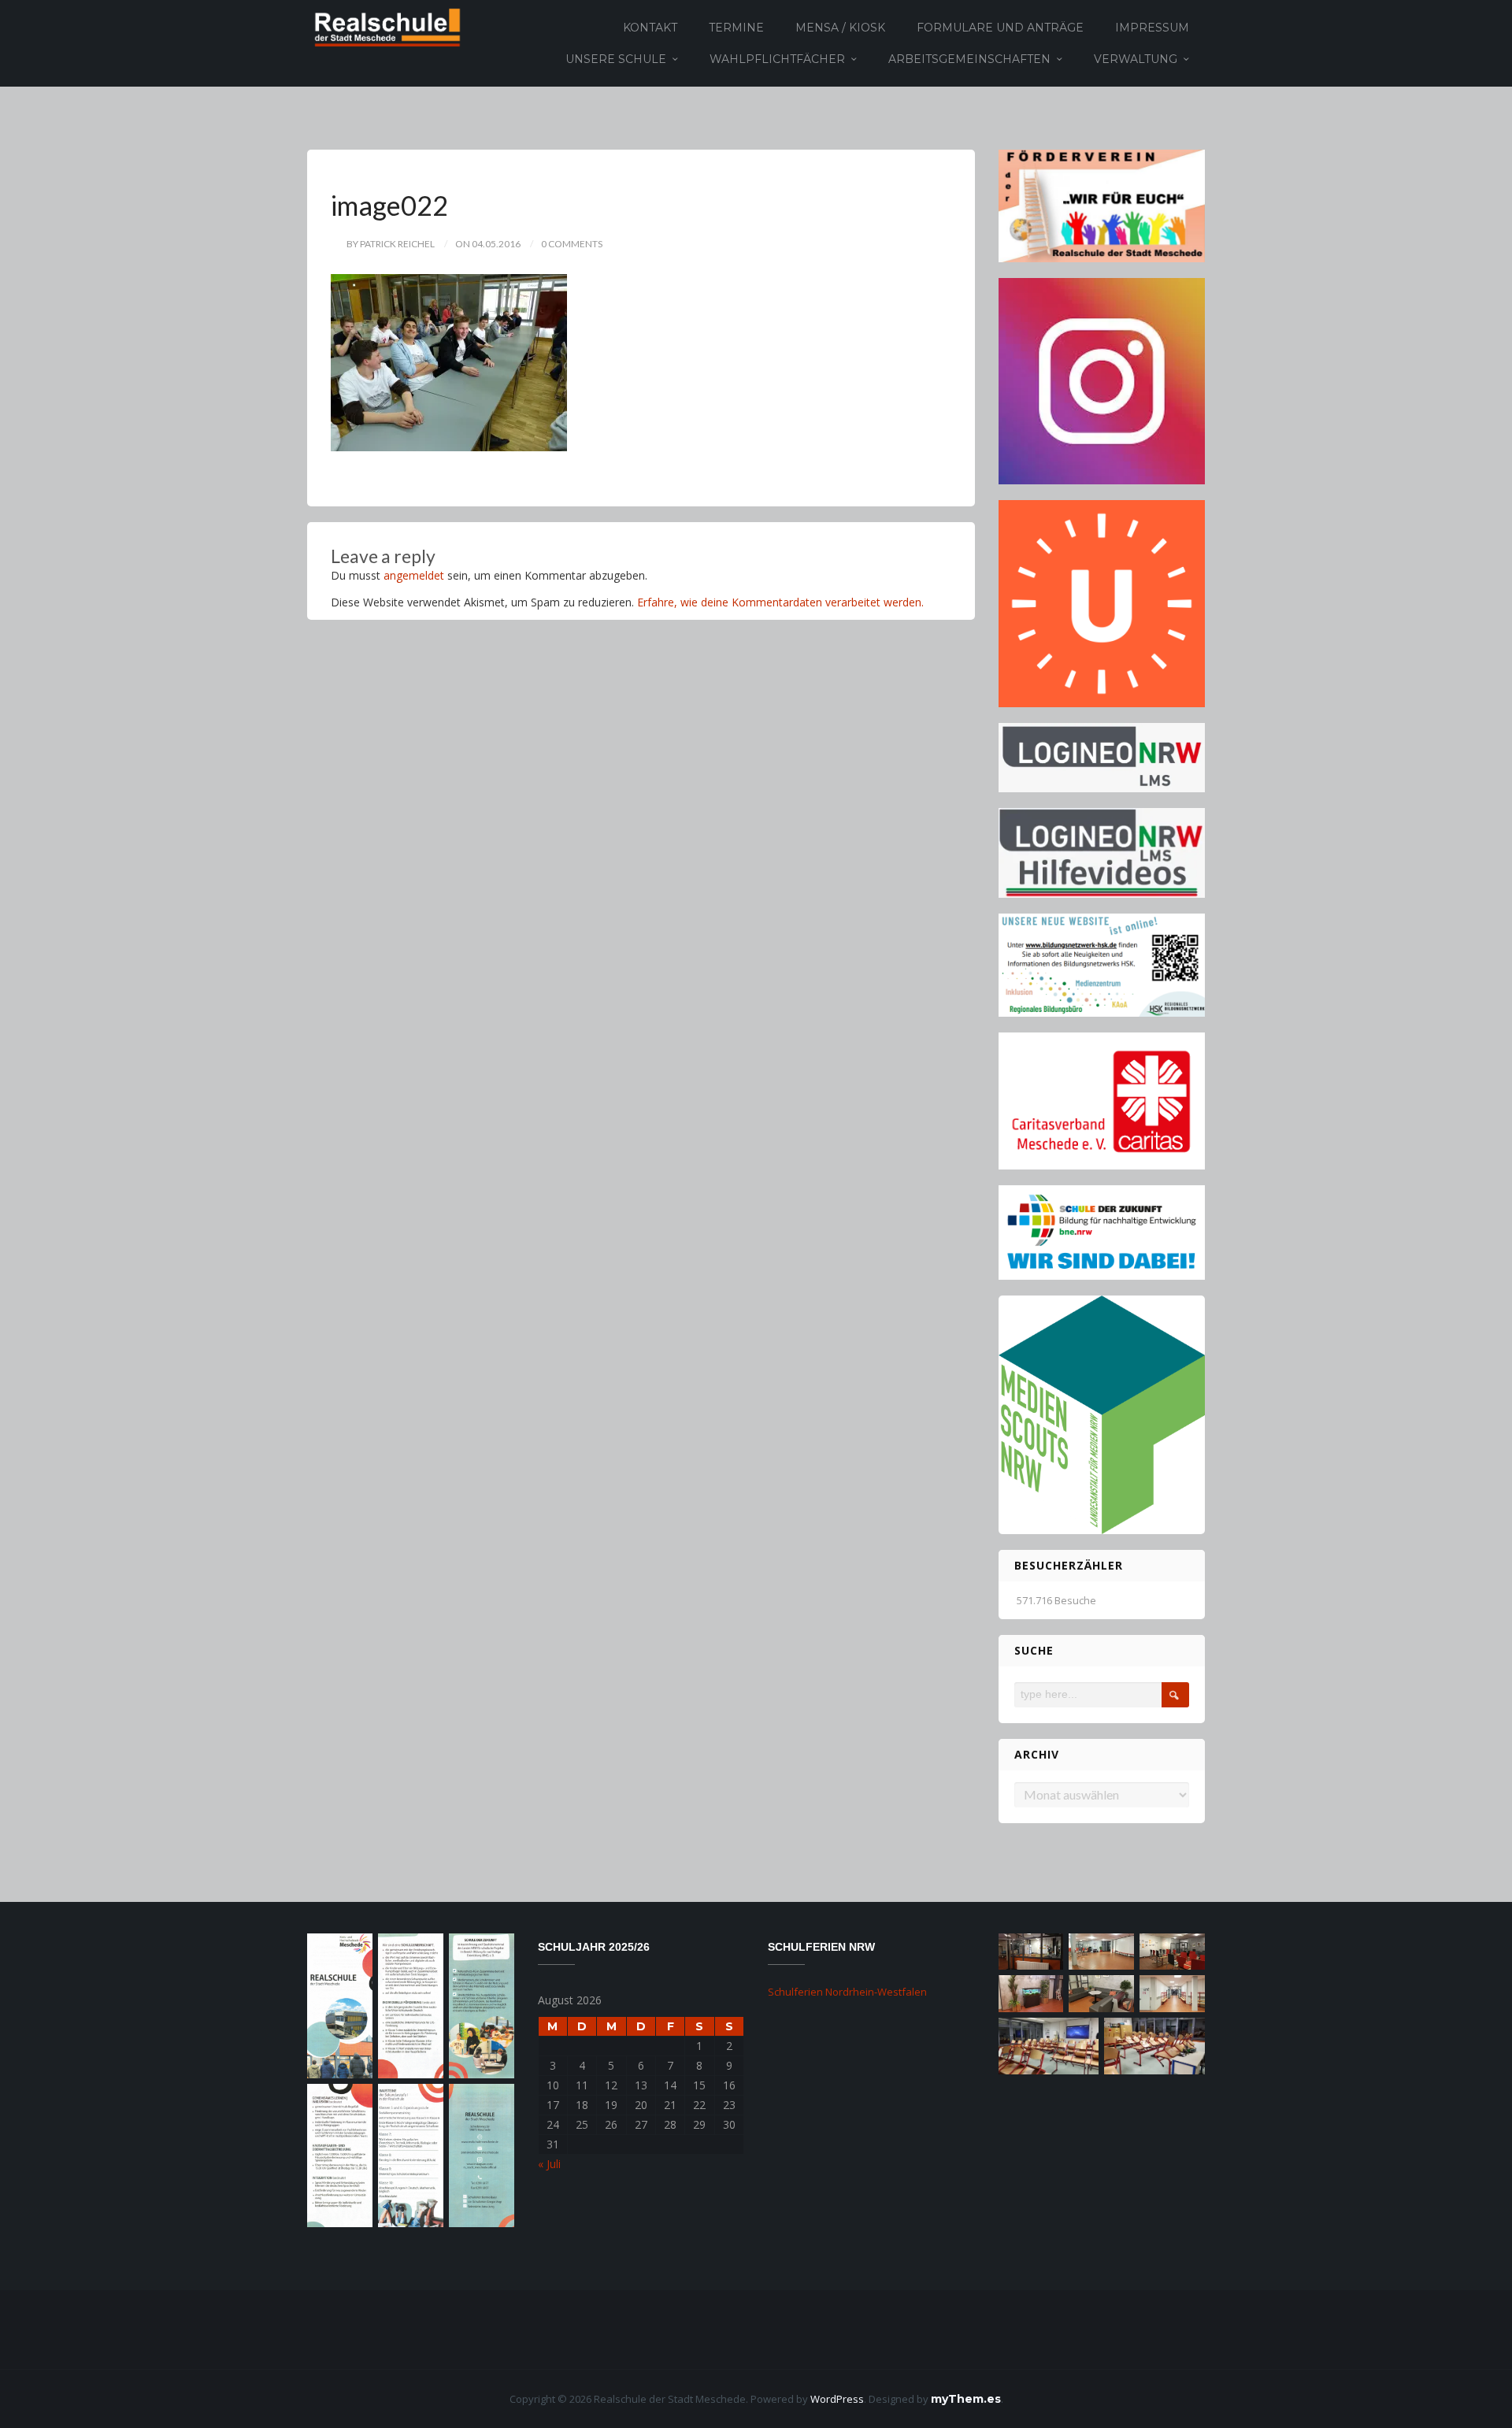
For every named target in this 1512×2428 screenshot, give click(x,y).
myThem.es (966, 2399)
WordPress (837, 2399)
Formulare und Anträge (1000, 28)
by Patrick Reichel (391, 244)
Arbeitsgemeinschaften (969, 59)
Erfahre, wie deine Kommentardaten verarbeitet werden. (780, 602)
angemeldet (414, 575)
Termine (736, 28)
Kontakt (650, 28)
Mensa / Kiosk (840, 28)
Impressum (1152, 28)
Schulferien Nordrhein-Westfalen (847, 1992)
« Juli (549, 2164)
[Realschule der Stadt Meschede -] (385, 26)
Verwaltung (1136, 59)
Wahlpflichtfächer (777, 59)
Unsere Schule (616, 59)
